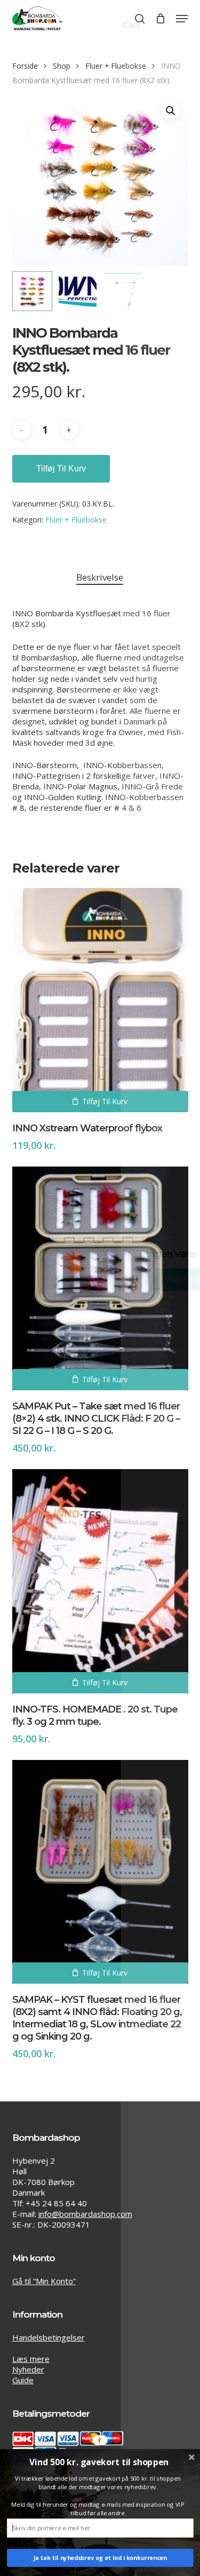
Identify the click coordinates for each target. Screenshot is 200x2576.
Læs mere (31, 2359)
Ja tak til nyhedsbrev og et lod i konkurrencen (100, 2558)
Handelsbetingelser (49, 2337)
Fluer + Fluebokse (116, 66)
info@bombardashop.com (85, 2214)
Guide (23, 2380)
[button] (182, 19)
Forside (25, 66)
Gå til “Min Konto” (44, 2281)
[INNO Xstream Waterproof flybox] (100, 1000)
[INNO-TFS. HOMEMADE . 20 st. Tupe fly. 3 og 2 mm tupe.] (100, 1581)
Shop (62, 66)
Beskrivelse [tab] (100, 577)
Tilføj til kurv (61, 468)
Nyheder (28, 2369)
